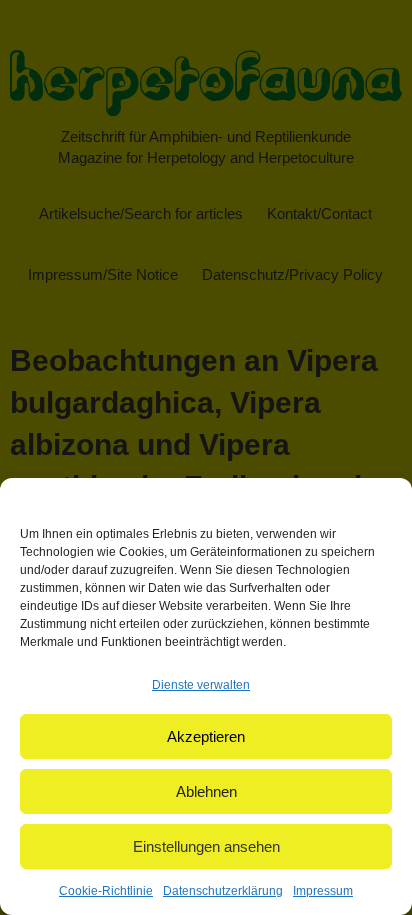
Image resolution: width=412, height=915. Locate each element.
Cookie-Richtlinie (106, 891)
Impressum (323, 891)
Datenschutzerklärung (223, 891)
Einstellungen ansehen (206, 846)
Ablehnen (206, 791)
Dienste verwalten (201, 685)
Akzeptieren (206, 736)
